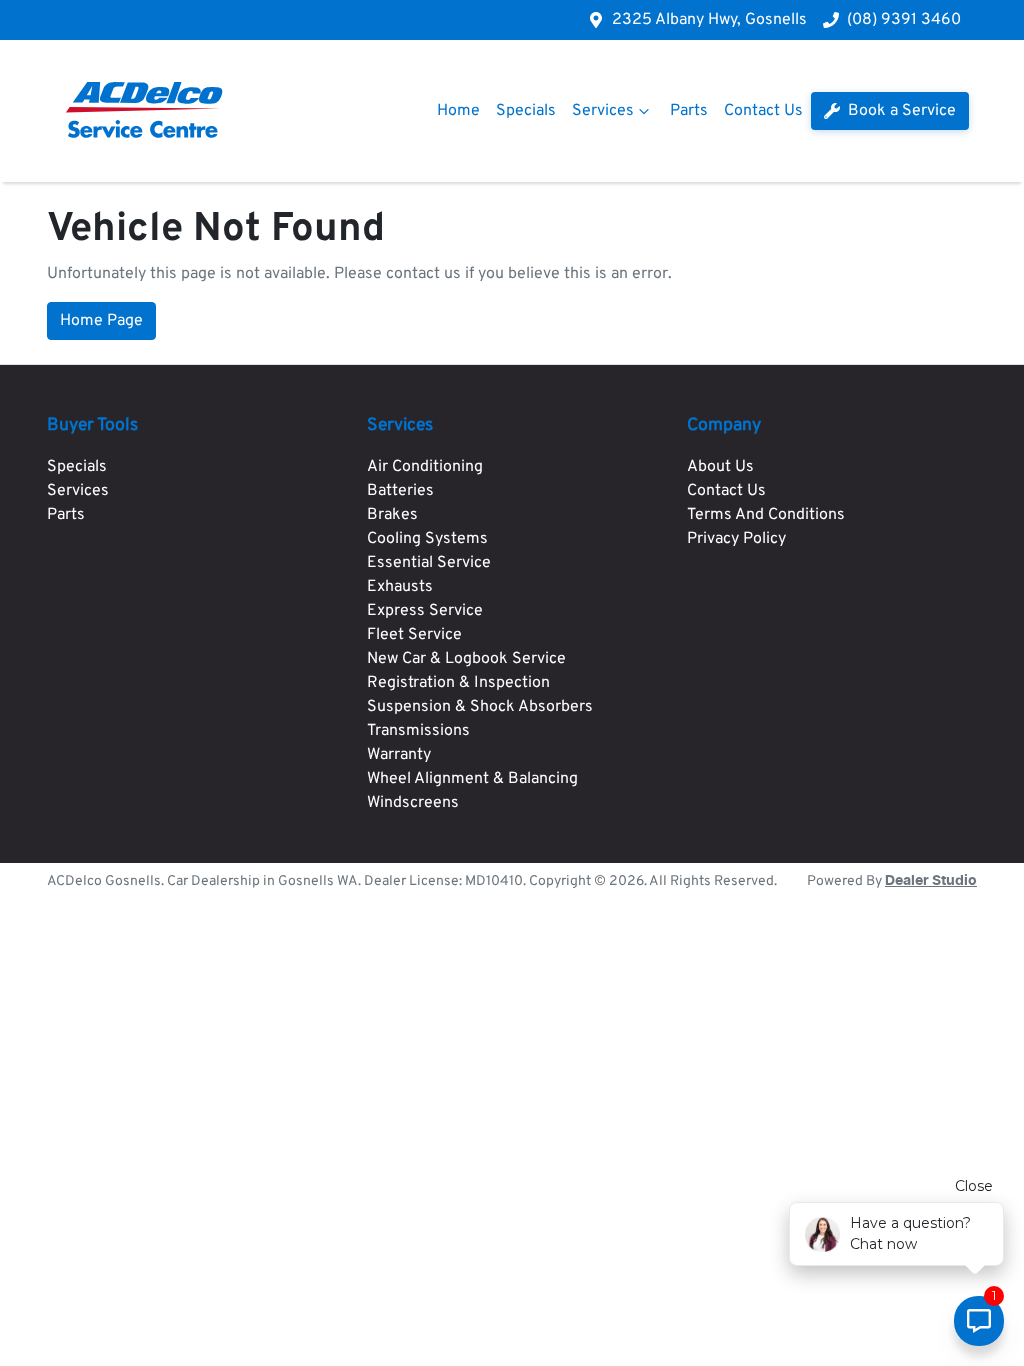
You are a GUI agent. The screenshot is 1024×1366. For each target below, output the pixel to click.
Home (458, 111)
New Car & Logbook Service (466, 659)
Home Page (101, 321)
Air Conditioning (425, 467)
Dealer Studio (931, 881)
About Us (720, 467)
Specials (526, 111)
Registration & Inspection (458, 683)
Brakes (392, 515)
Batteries (400, 491)
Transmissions (418, 731)
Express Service (425, 611)
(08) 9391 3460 (904, 20)
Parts (689, 111)
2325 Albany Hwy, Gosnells (709, 20)
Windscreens (413, 803)
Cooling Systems (427, 539)
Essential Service (429, 563)
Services (603, 111)
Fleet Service (414, 635)
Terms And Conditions (766, 515)
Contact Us (763, 111)
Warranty (399, 755)
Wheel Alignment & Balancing (472, 779)
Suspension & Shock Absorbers (480, 707)
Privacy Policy (736, 539)
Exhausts (400, 587)
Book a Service (900, 111)
